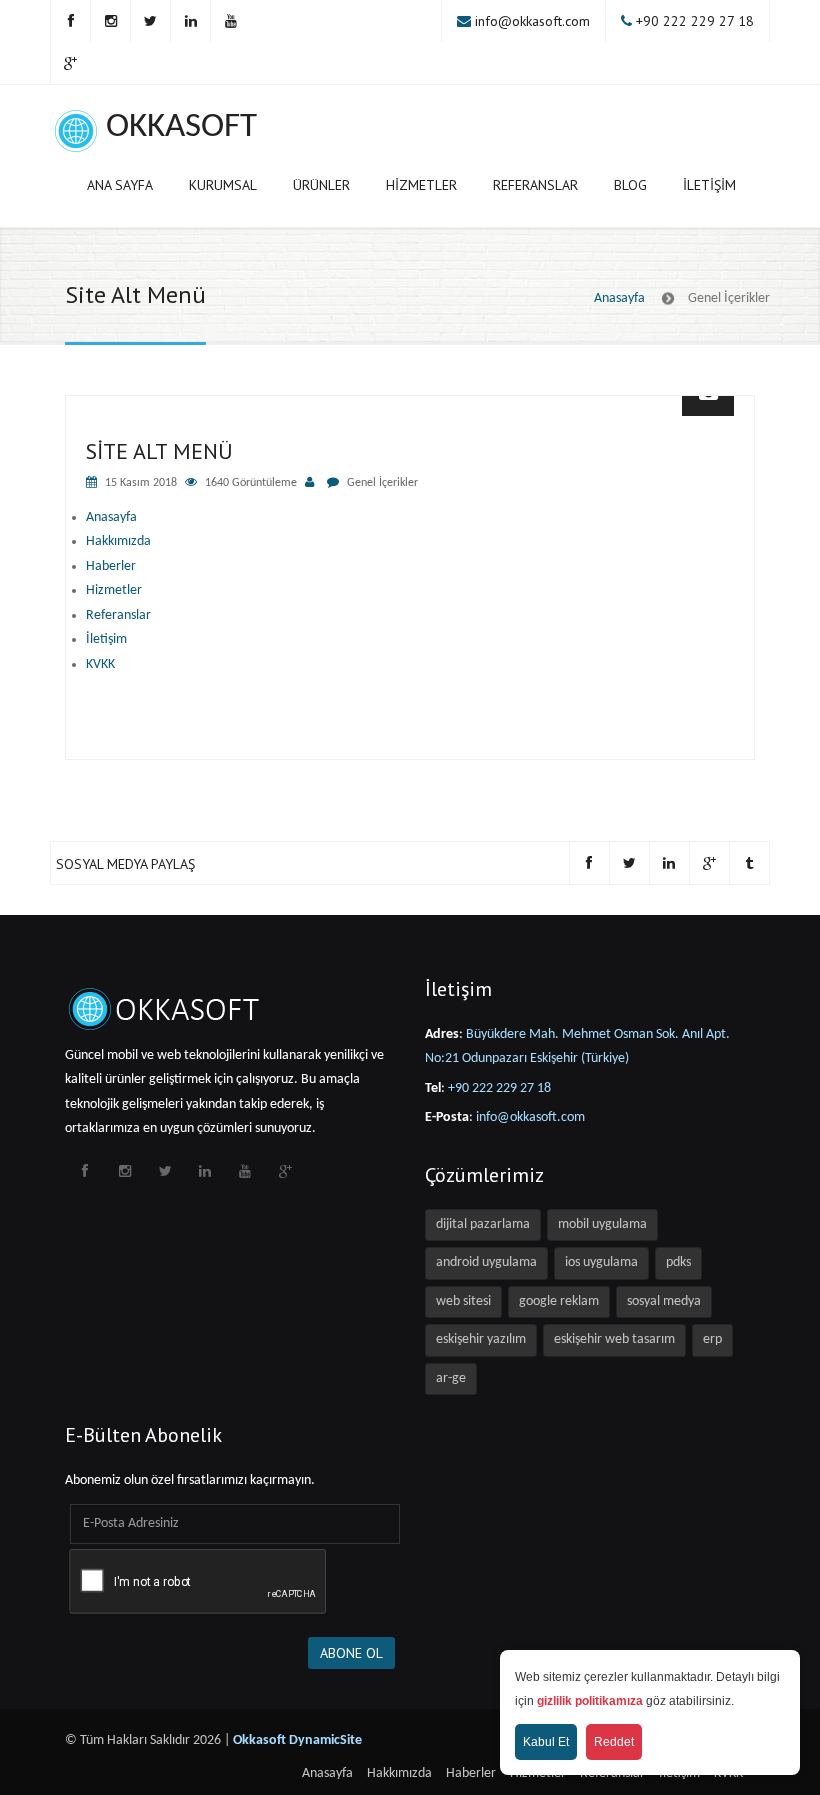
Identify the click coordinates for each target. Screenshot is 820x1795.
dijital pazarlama (483, 1224)
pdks (678, 1262)
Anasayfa (619, 298)
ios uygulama (601, 1262)
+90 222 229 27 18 (695, 21)
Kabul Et (546, 1742)
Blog (630, 185)
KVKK (100, 664)
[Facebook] (70, 21)
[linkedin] (190, 21)
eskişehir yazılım (481, 1339)
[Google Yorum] (70, 63)
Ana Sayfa (120, 185)
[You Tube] (230, 21)
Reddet (614, 1742)
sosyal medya (664, 1301)
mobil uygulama (602, 1224)
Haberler (111, 566)
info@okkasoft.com (532, 21)
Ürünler (321, 185)
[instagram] (110, 21)
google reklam (559, 1301)
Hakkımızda (118, 541)
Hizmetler (421, 185)
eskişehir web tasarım (614, 1339)
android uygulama (486, 1262)
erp (712, 1339)
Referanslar (535, 185)
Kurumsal (223, 185)
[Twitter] (150, 21)
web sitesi (463, 1301)
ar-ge (451, 1378)
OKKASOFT (181, 127)
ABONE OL (351, 1653)
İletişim (709, 185)
